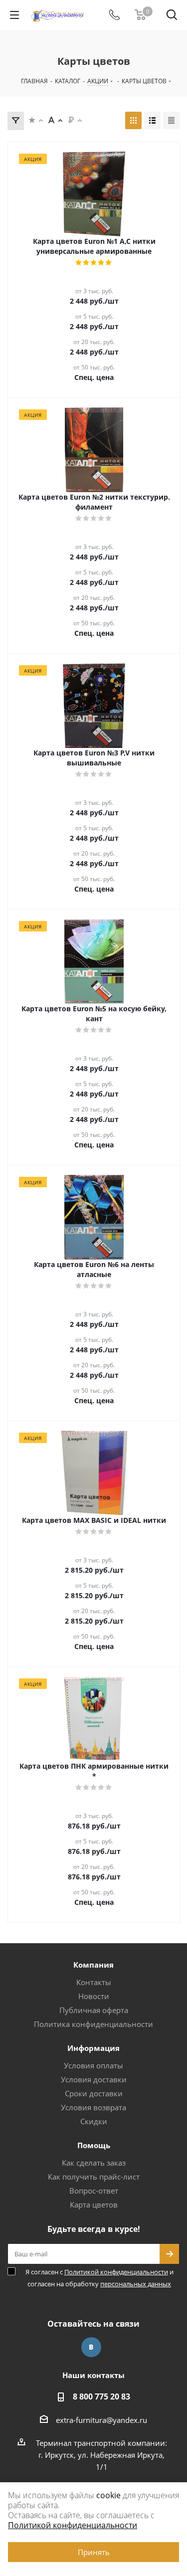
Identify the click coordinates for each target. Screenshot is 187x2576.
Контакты (94, 1982)
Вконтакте (91, 2347)
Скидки (94, 2121)
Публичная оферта (94, 2010)
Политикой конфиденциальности (116, 2272)
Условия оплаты (93, 2065)
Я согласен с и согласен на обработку (99, 2278)
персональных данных (136, 2284)
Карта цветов (94, 2205)
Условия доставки (94, 2079)
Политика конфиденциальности (93, 2024)
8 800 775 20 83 (101, 2396)
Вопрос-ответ (94, 2191)
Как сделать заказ (94, 2163)
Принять (94, 2552)
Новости (94, 1996)
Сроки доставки (94, 2093)
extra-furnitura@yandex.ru (101, 2420)
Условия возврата (93, 2107)
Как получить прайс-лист (94, 2177)
